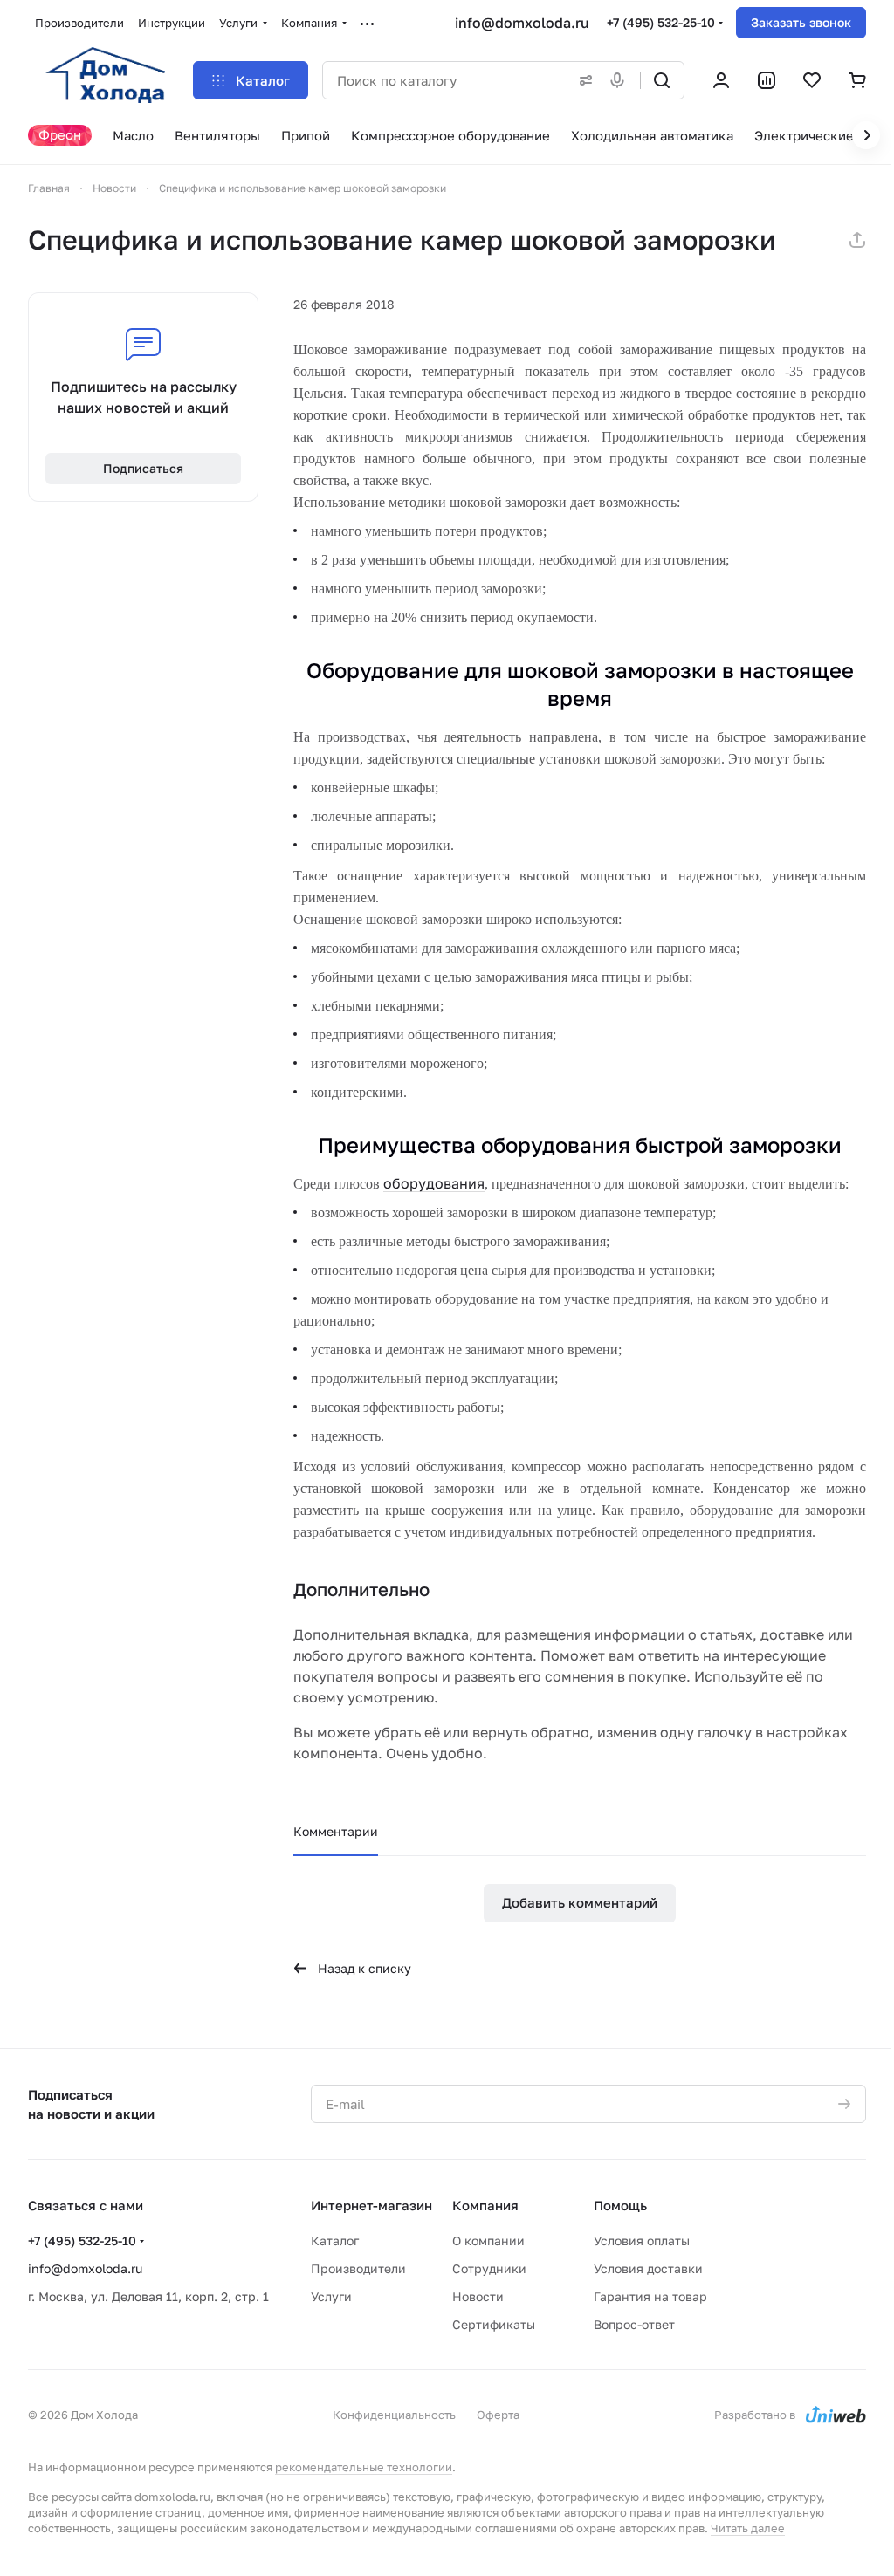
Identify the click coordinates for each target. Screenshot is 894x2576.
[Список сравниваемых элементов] (767, 80)
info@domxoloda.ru (522, 23)
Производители (358, 2268)
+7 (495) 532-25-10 (661, 22)
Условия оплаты (642, 2240)
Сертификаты (494, 2324)
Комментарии (336, 1831)
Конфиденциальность (394, 2415)
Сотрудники (489, 2268)
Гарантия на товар (650, 2296)
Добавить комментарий (580, 1902)
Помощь (620, 2205)
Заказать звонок (801, 22)
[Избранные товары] (812, 80)
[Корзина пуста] (857, 80)
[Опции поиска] (582, 80)
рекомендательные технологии (364, 2467)
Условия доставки (648, 2268)
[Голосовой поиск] (621, 80)
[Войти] (721, 80)
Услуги (331, 2296)
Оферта (498, 2415)
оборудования (434, 1183)
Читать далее (748, 2528)
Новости (478, 2296)
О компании (488, 2240)
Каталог (335, 2240)
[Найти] (662, 80)
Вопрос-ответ (634, 2324)
